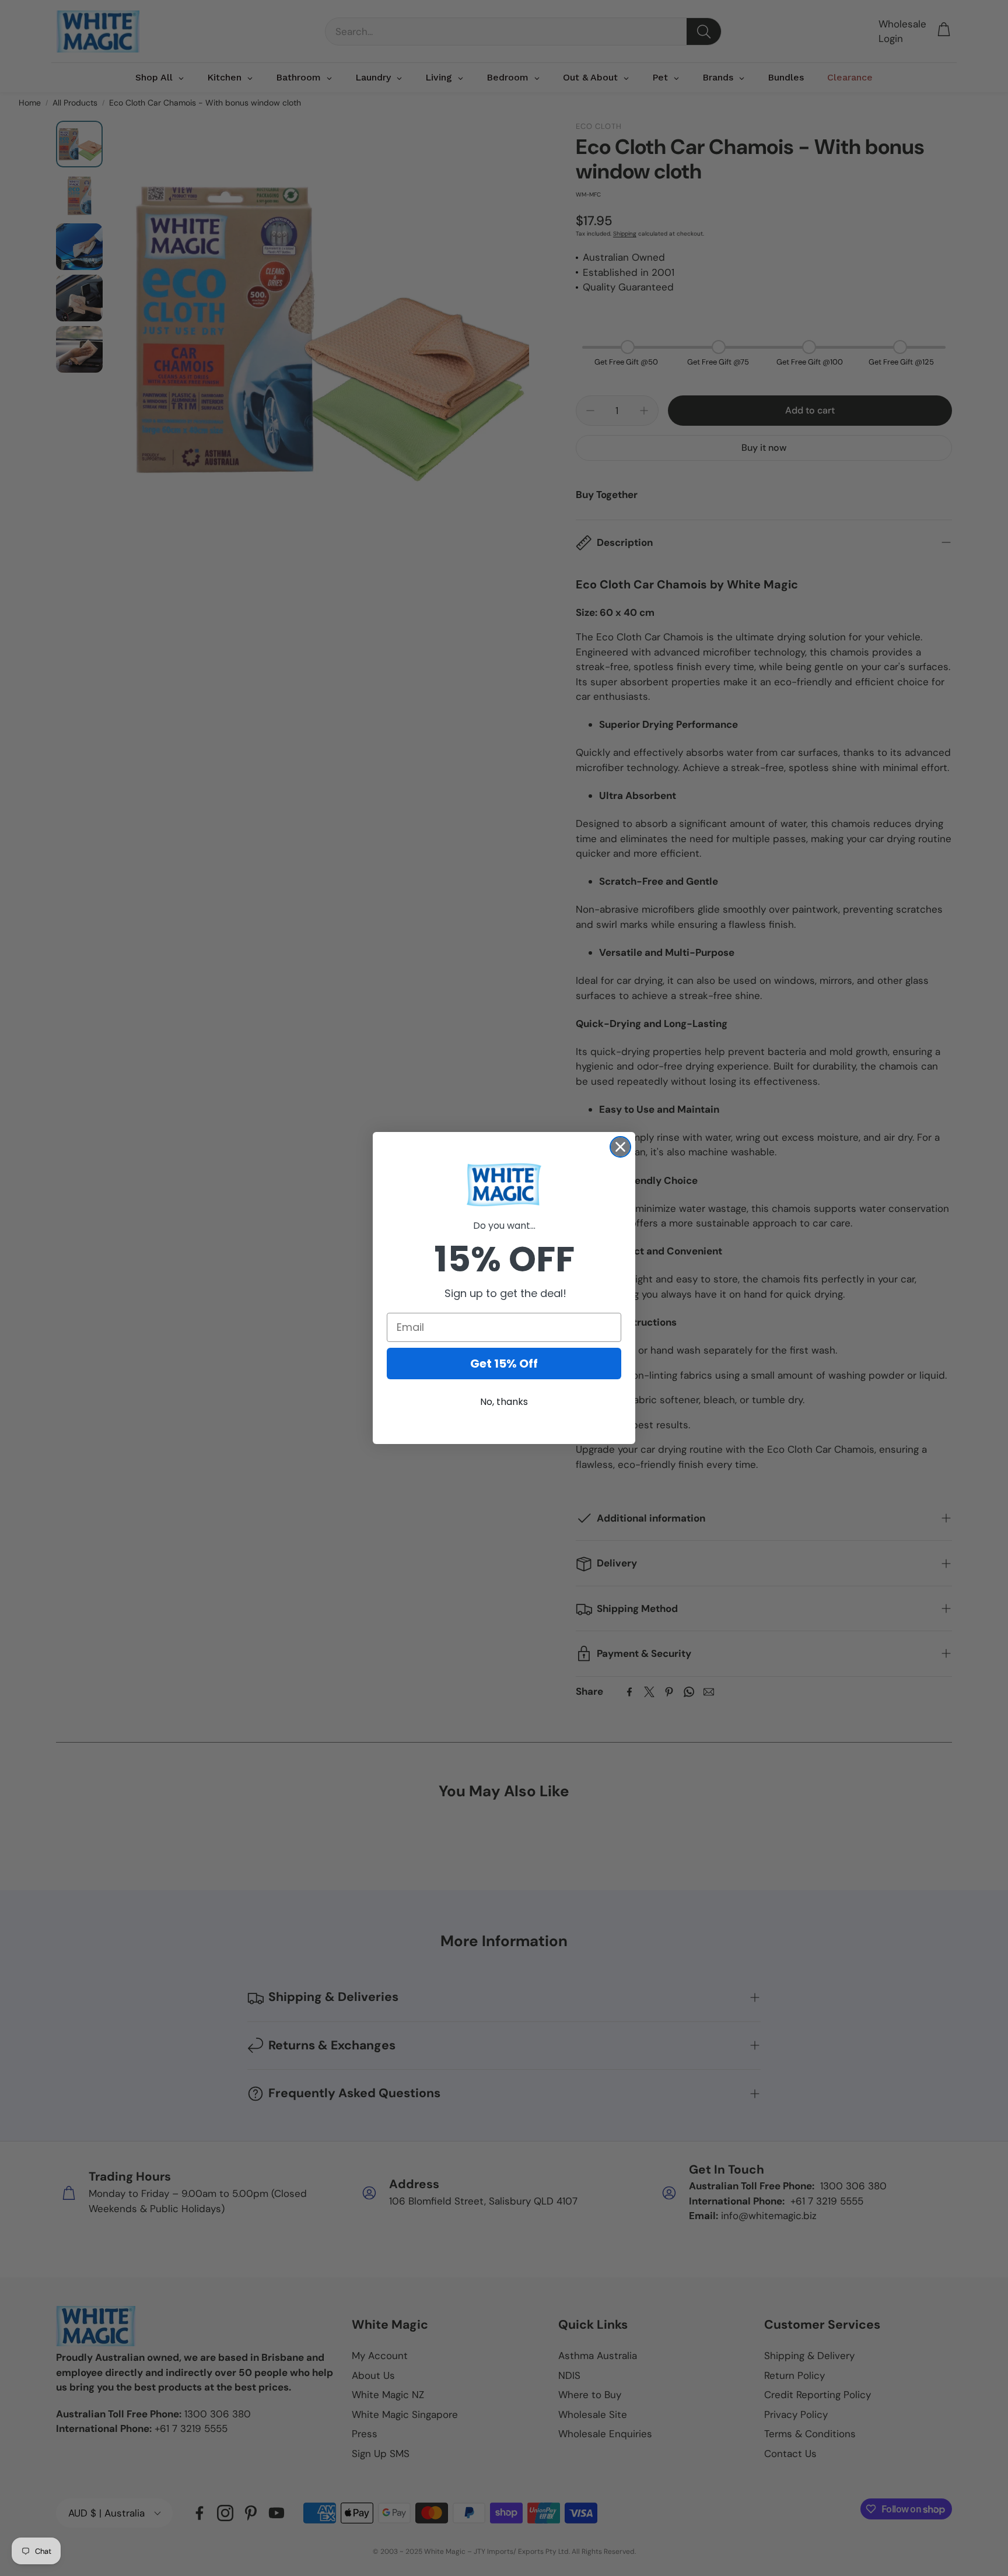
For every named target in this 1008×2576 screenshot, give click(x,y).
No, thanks (504, 1402)
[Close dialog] (620, 1147)
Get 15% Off (504, 1364)
